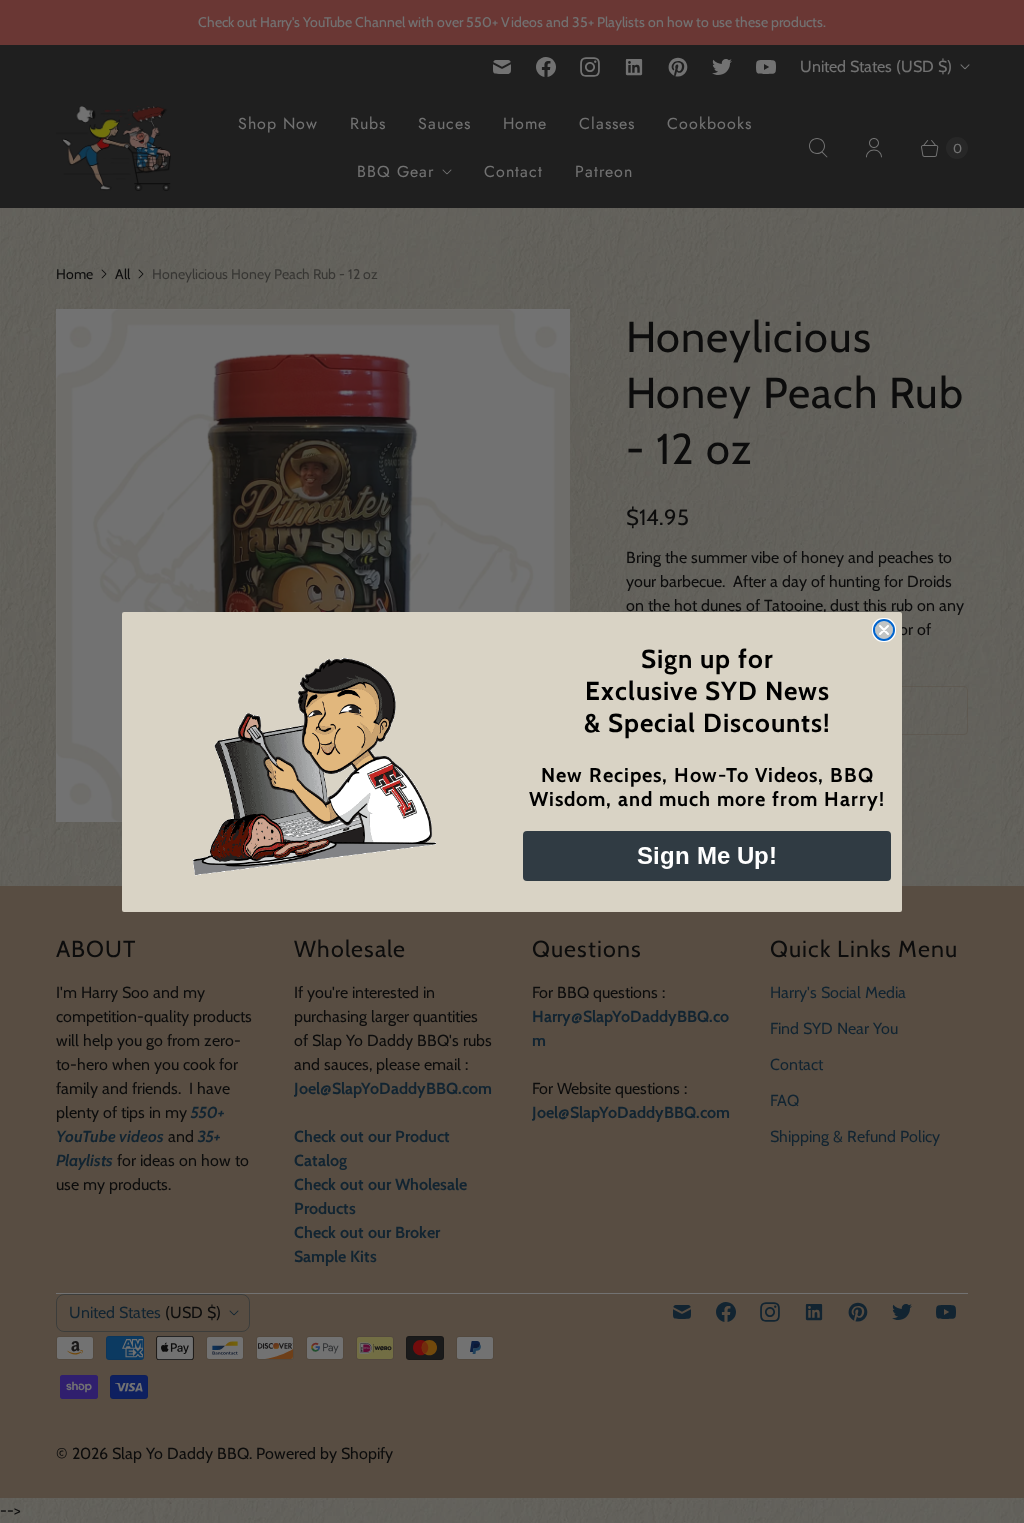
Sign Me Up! (707, 855)
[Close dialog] (884, 630)
